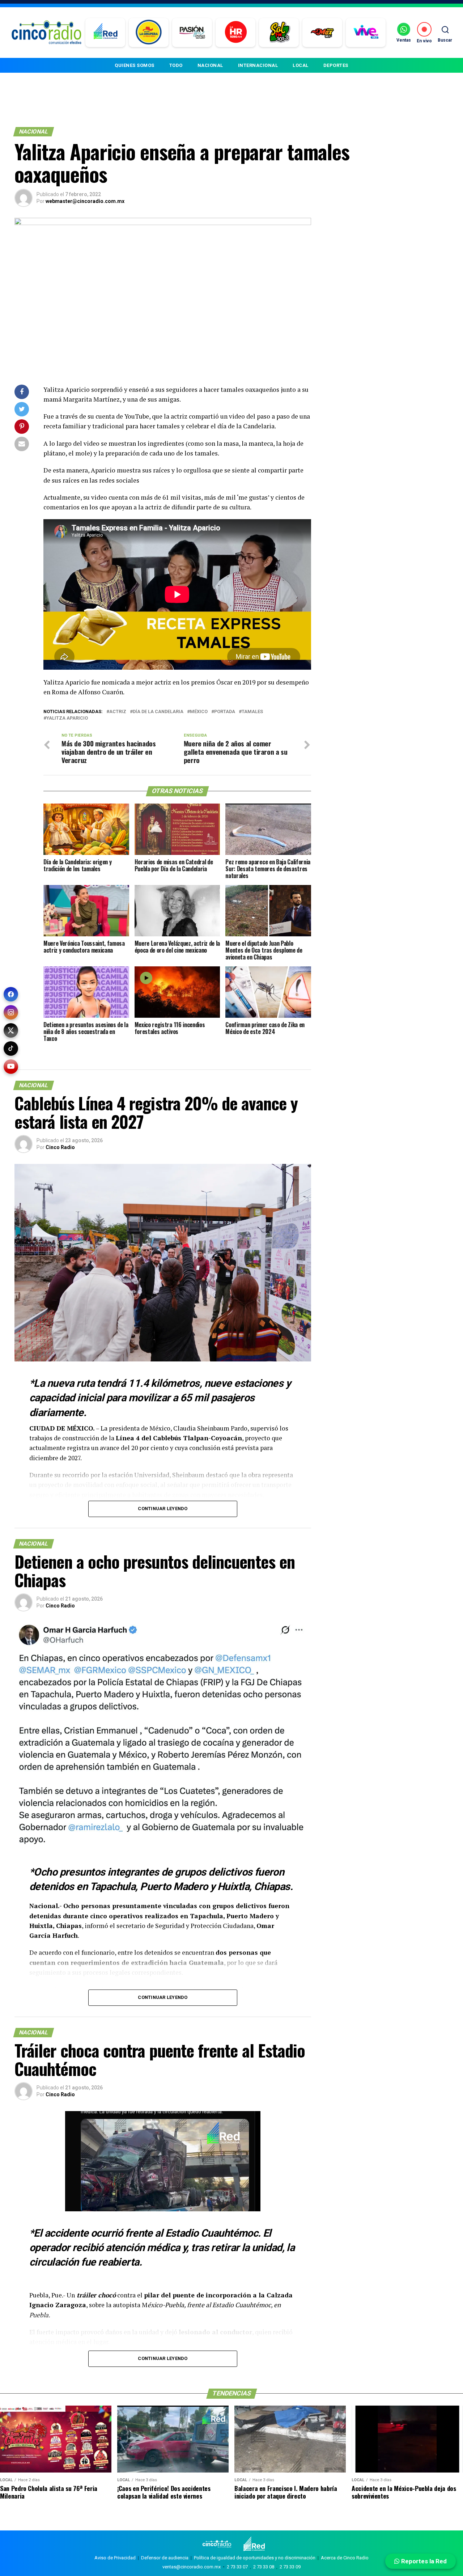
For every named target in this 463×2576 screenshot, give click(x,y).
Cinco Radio (60, 1147)
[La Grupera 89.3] (149, 33)
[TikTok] (11, 1048)
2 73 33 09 (290, 2567)
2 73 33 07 (237, 2567)
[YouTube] (11, 1067)
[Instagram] (11, 1012)
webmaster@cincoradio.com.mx (85, 201)
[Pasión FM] (192, 33)
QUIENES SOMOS (135, 65)
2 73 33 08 (264, 2567)
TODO (176, 65)
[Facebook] (11, 994)
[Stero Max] (322, 33)
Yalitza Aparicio (67, 718)
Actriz (118, 712)
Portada (225, 712)
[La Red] (105, 33)
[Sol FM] (279, 33)
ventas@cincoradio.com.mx (192, 2567)
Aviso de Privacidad (115, 2558)
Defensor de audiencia (165, 2558)
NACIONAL (210, 65)
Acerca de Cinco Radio (345, 2558)
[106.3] (366, 33)
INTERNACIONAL (258, 65)
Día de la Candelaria (158, 712)
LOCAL (301, 65)
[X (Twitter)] (11, 1030)
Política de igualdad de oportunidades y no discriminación (255, 2558)
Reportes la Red (423, 2561)
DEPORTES (336, 65)
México (199, 712)
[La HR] (236, 33)
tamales (252, 712)
